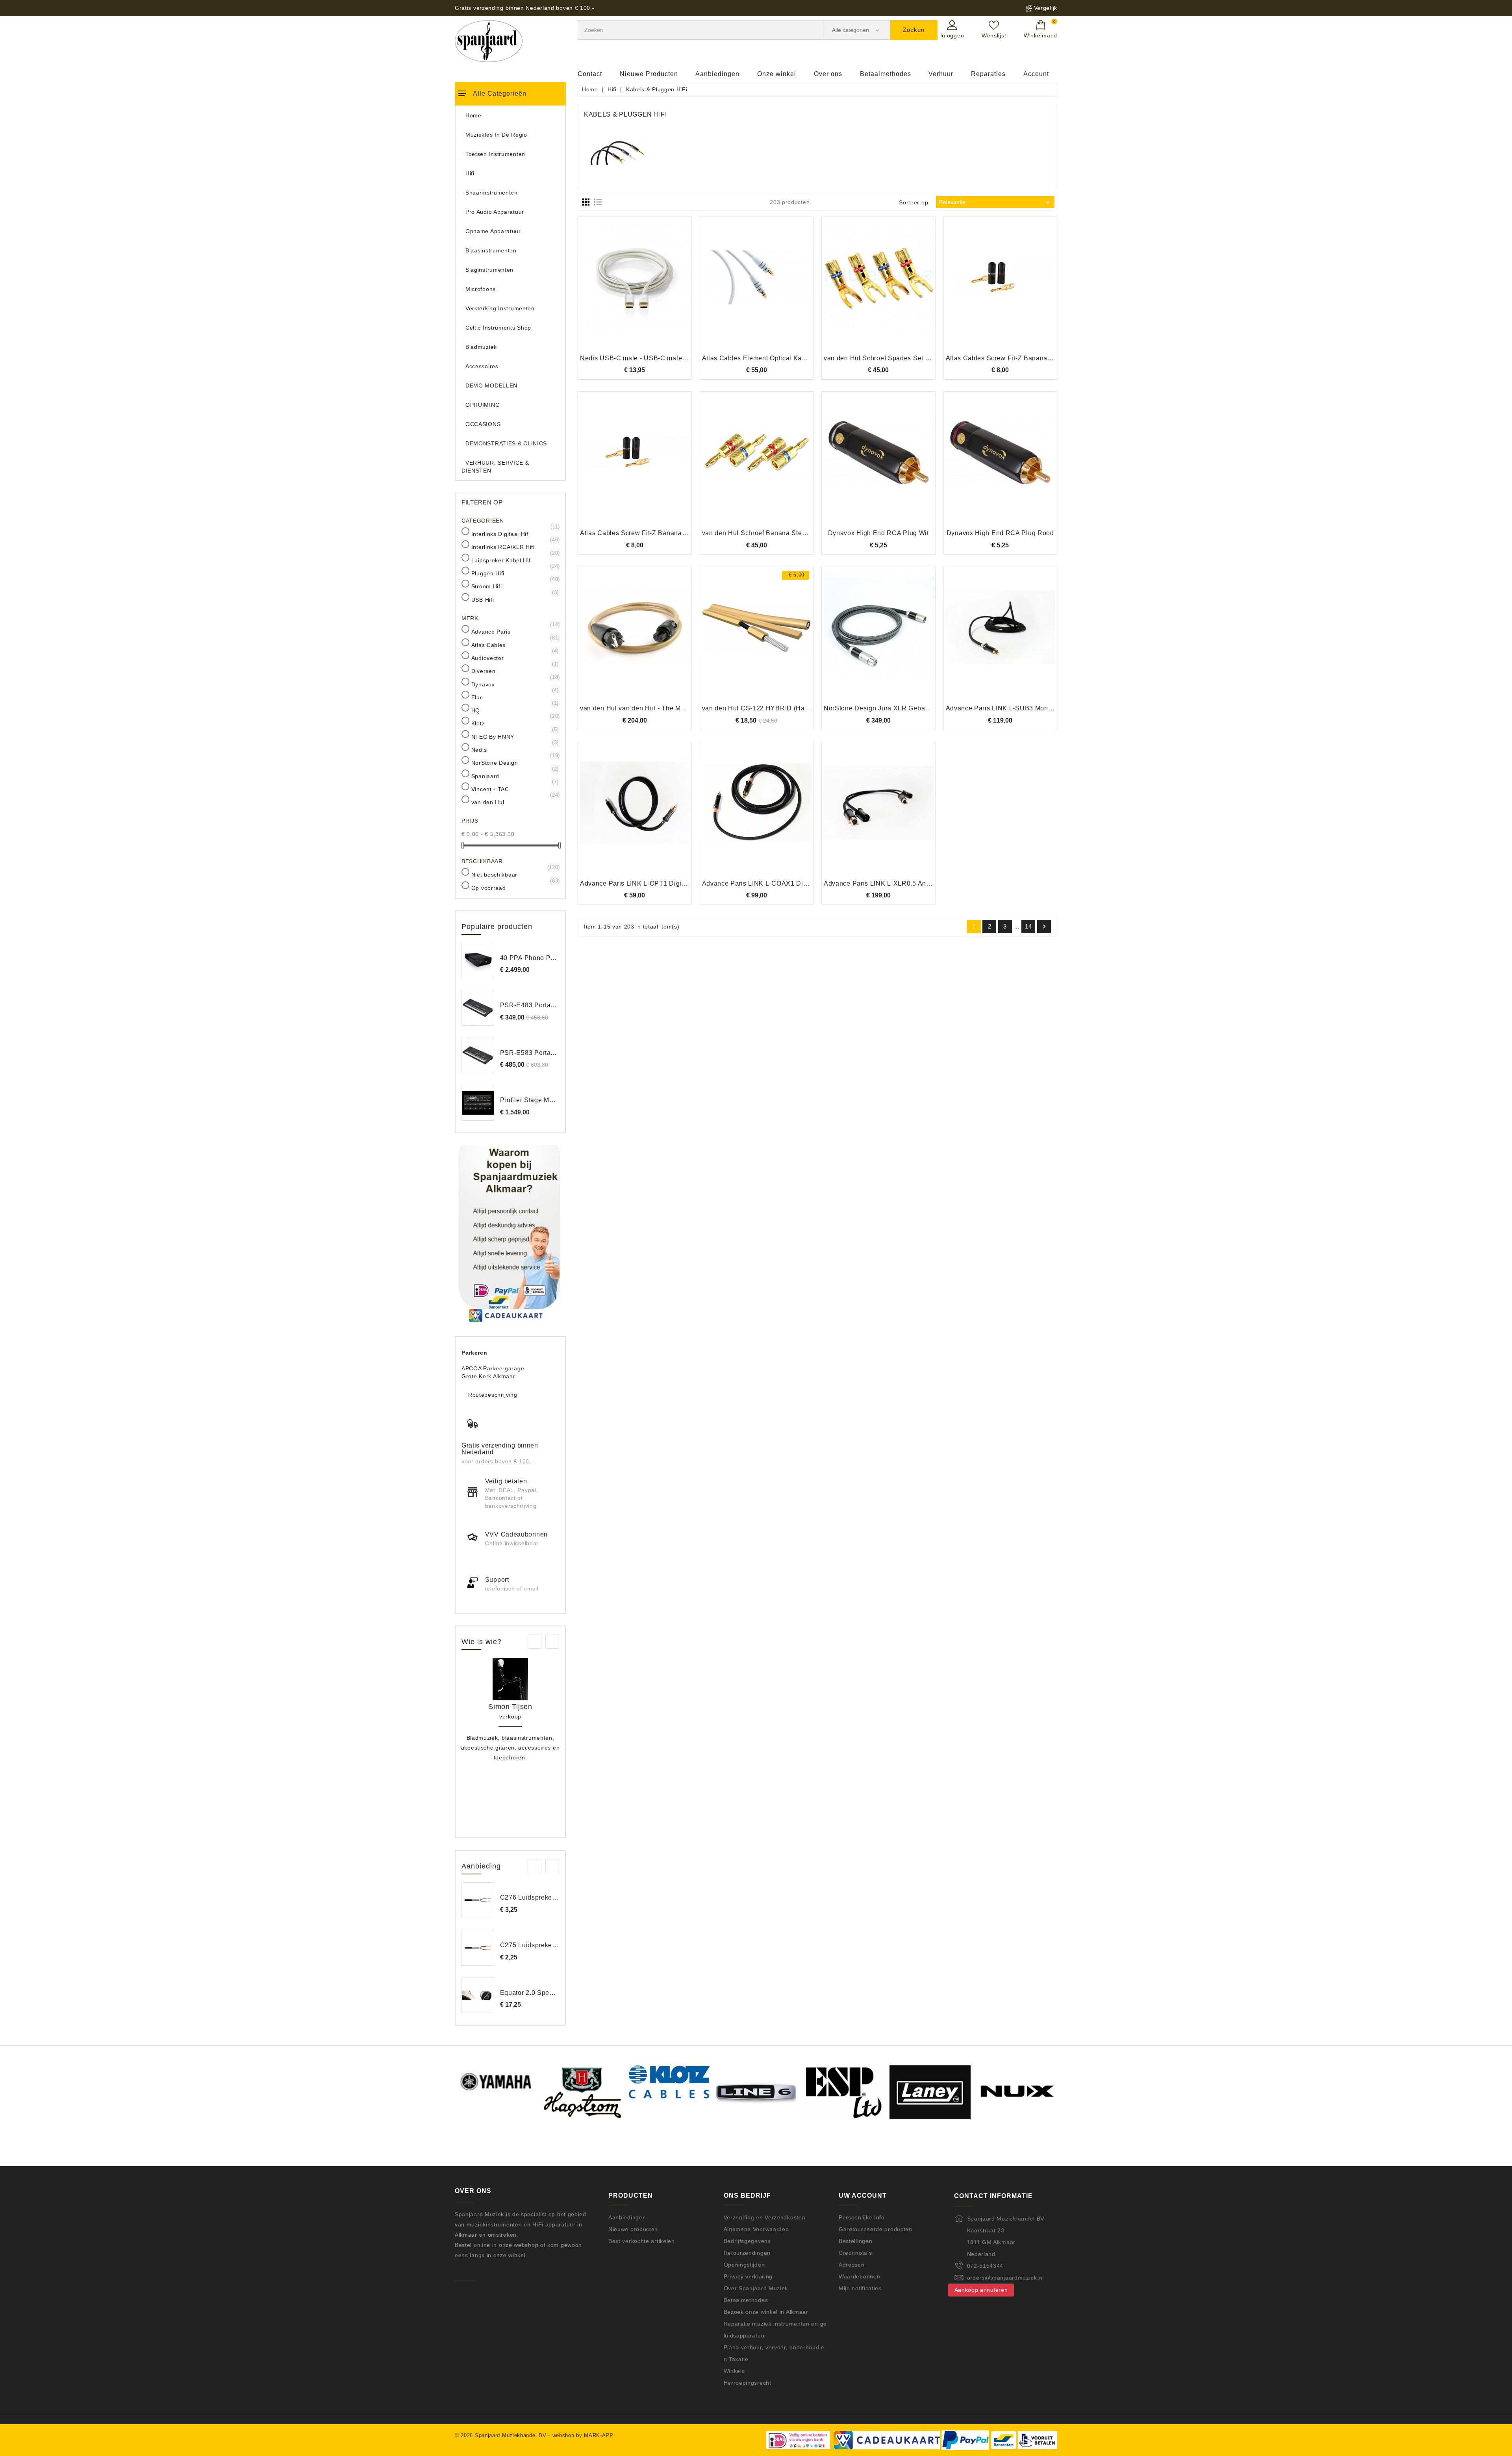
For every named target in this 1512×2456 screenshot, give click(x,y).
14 (1028, 926)
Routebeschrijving (493, 1395)
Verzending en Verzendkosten (765, 2217)
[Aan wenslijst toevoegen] (613, 290)
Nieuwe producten (633, 2229)
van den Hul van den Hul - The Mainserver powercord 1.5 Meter (677, 708)
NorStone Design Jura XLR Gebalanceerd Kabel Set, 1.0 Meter (920, 708)
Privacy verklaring (748, 2276)
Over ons (828, 74)
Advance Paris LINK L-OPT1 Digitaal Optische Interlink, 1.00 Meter (682, 883)
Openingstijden (744, 2265)
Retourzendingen (747, 2253)
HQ (514, 710)
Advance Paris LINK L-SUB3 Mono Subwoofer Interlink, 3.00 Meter (1047, 708)
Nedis (514, 749)
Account (1036, 74)
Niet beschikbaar (514, 874)
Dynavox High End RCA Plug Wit (878, 533)
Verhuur (941, 74)
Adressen (852, 2265)
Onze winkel (777, 74)
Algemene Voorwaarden (756, 2229)
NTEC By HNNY (514, 736)
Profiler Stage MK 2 (530, 1100)
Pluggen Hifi (514, 573)
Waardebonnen (859, 2276)
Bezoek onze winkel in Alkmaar (766, 2312)
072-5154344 (985, 2266)
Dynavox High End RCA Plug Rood (1000, 533)
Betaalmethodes (886, 74)
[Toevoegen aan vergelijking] (635, 290)
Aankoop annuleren (981, 2290)
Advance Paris (514, 631)
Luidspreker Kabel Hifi (514, 560)
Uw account (863, 2196)
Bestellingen (855, 2241)
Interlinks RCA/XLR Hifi (514, 547)
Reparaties (988, 74)
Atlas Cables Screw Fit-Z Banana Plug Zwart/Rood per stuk (671, 533)
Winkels (734, 2371)
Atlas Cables (514, 645)
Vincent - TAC (514, 789)
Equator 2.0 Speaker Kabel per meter (557, 1993)
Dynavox (514, 684)
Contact (590, 74)
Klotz (514, 723)
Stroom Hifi (514, 586)
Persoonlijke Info (862, 2217)
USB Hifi (514, 599)
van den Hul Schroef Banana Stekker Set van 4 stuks (783, 533)
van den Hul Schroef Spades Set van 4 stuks (892, 358)
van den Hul (514, 802)
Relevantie (996, 202)
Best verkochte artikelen (642, 2241)
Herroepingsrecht (748, 2383)
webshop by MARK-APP (583, 2435)
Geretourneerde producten (876, 2229)
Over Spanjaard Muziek (756, 2288)
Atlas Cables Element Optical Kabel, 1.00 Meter (775, 358)
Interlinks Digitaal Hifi (514, 534)
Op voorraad (514, 888)
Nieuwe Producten (649, 74)
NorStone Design (514, 762)
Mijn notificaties (860, 2288)
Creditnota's (855, 2253)
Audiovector (514, 658)
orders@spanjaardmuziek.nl (1006, 2278)
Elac (514, 697)
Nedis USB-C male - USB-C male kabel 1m (646, 358)
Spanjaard (514, 776)
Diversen (514, 671)
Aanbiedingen (717, 74)
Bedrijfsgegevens (747, 2241)
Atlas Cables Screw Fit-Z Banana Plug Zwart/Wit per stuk (1033, 358)
